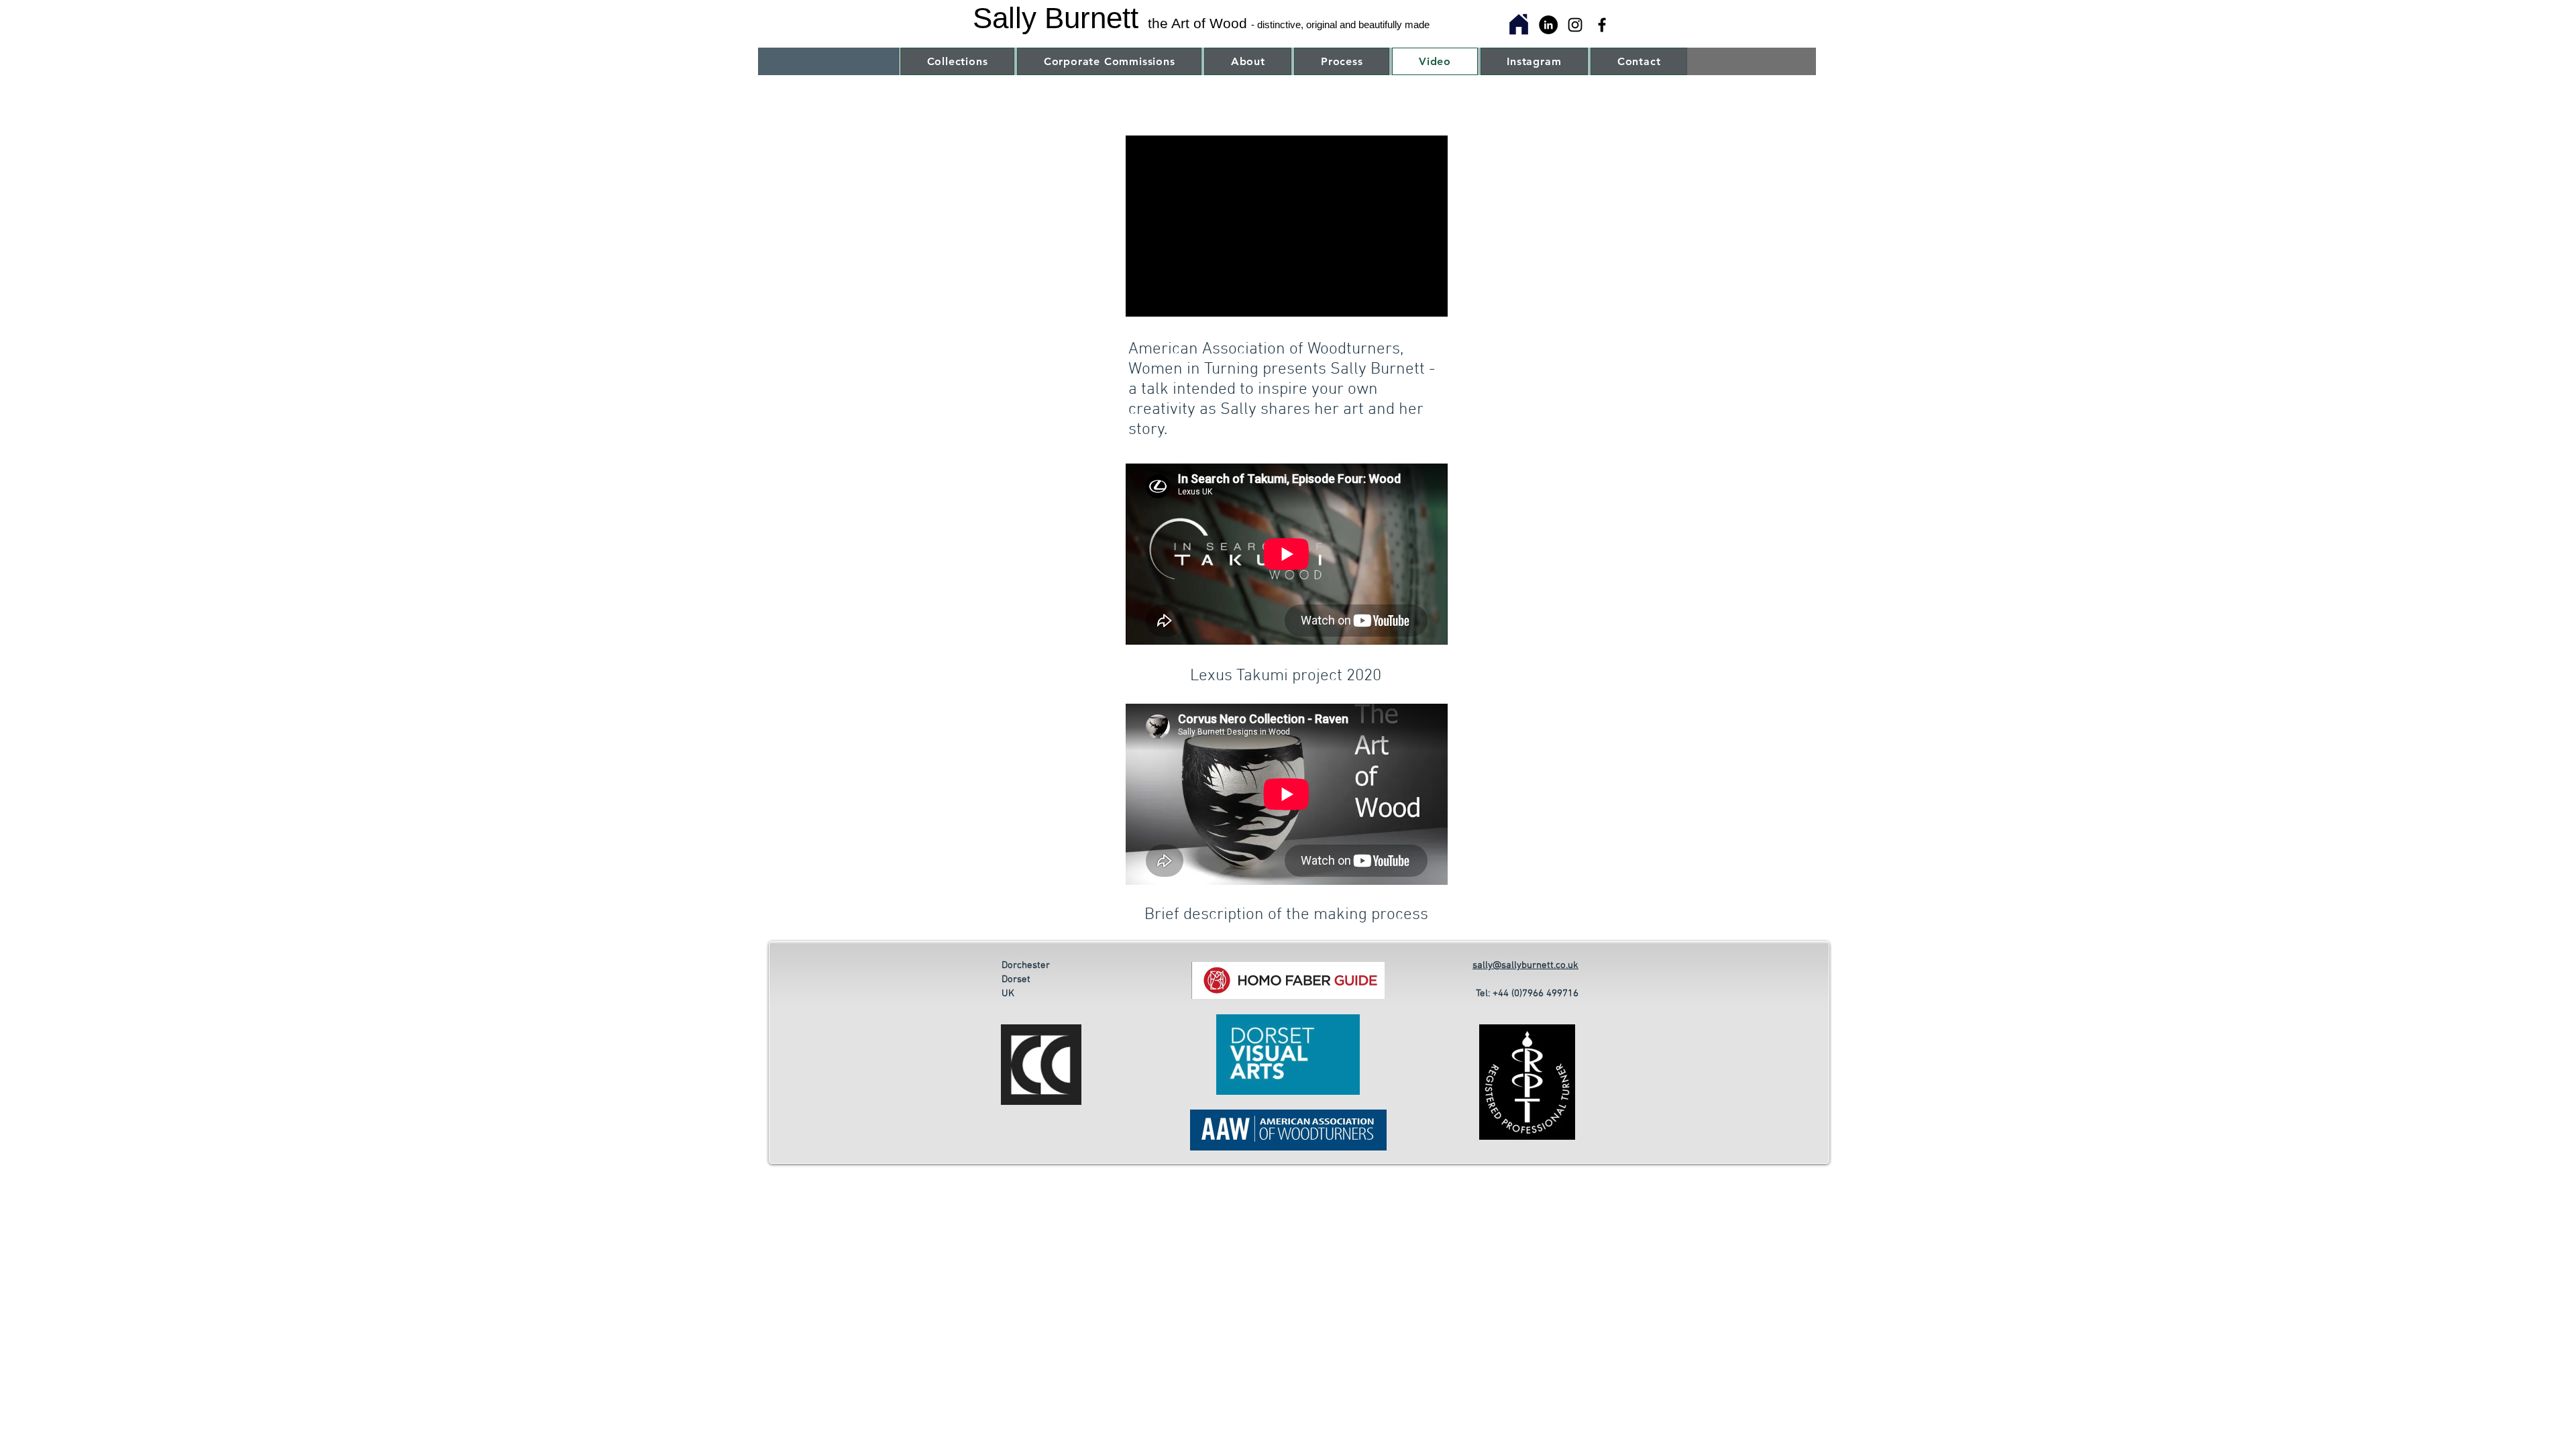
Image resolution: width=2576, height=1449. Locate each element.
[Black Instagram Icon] (1575, 25)
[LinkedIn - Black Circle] (1548, 25)
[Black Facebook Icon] (1602, 25)
